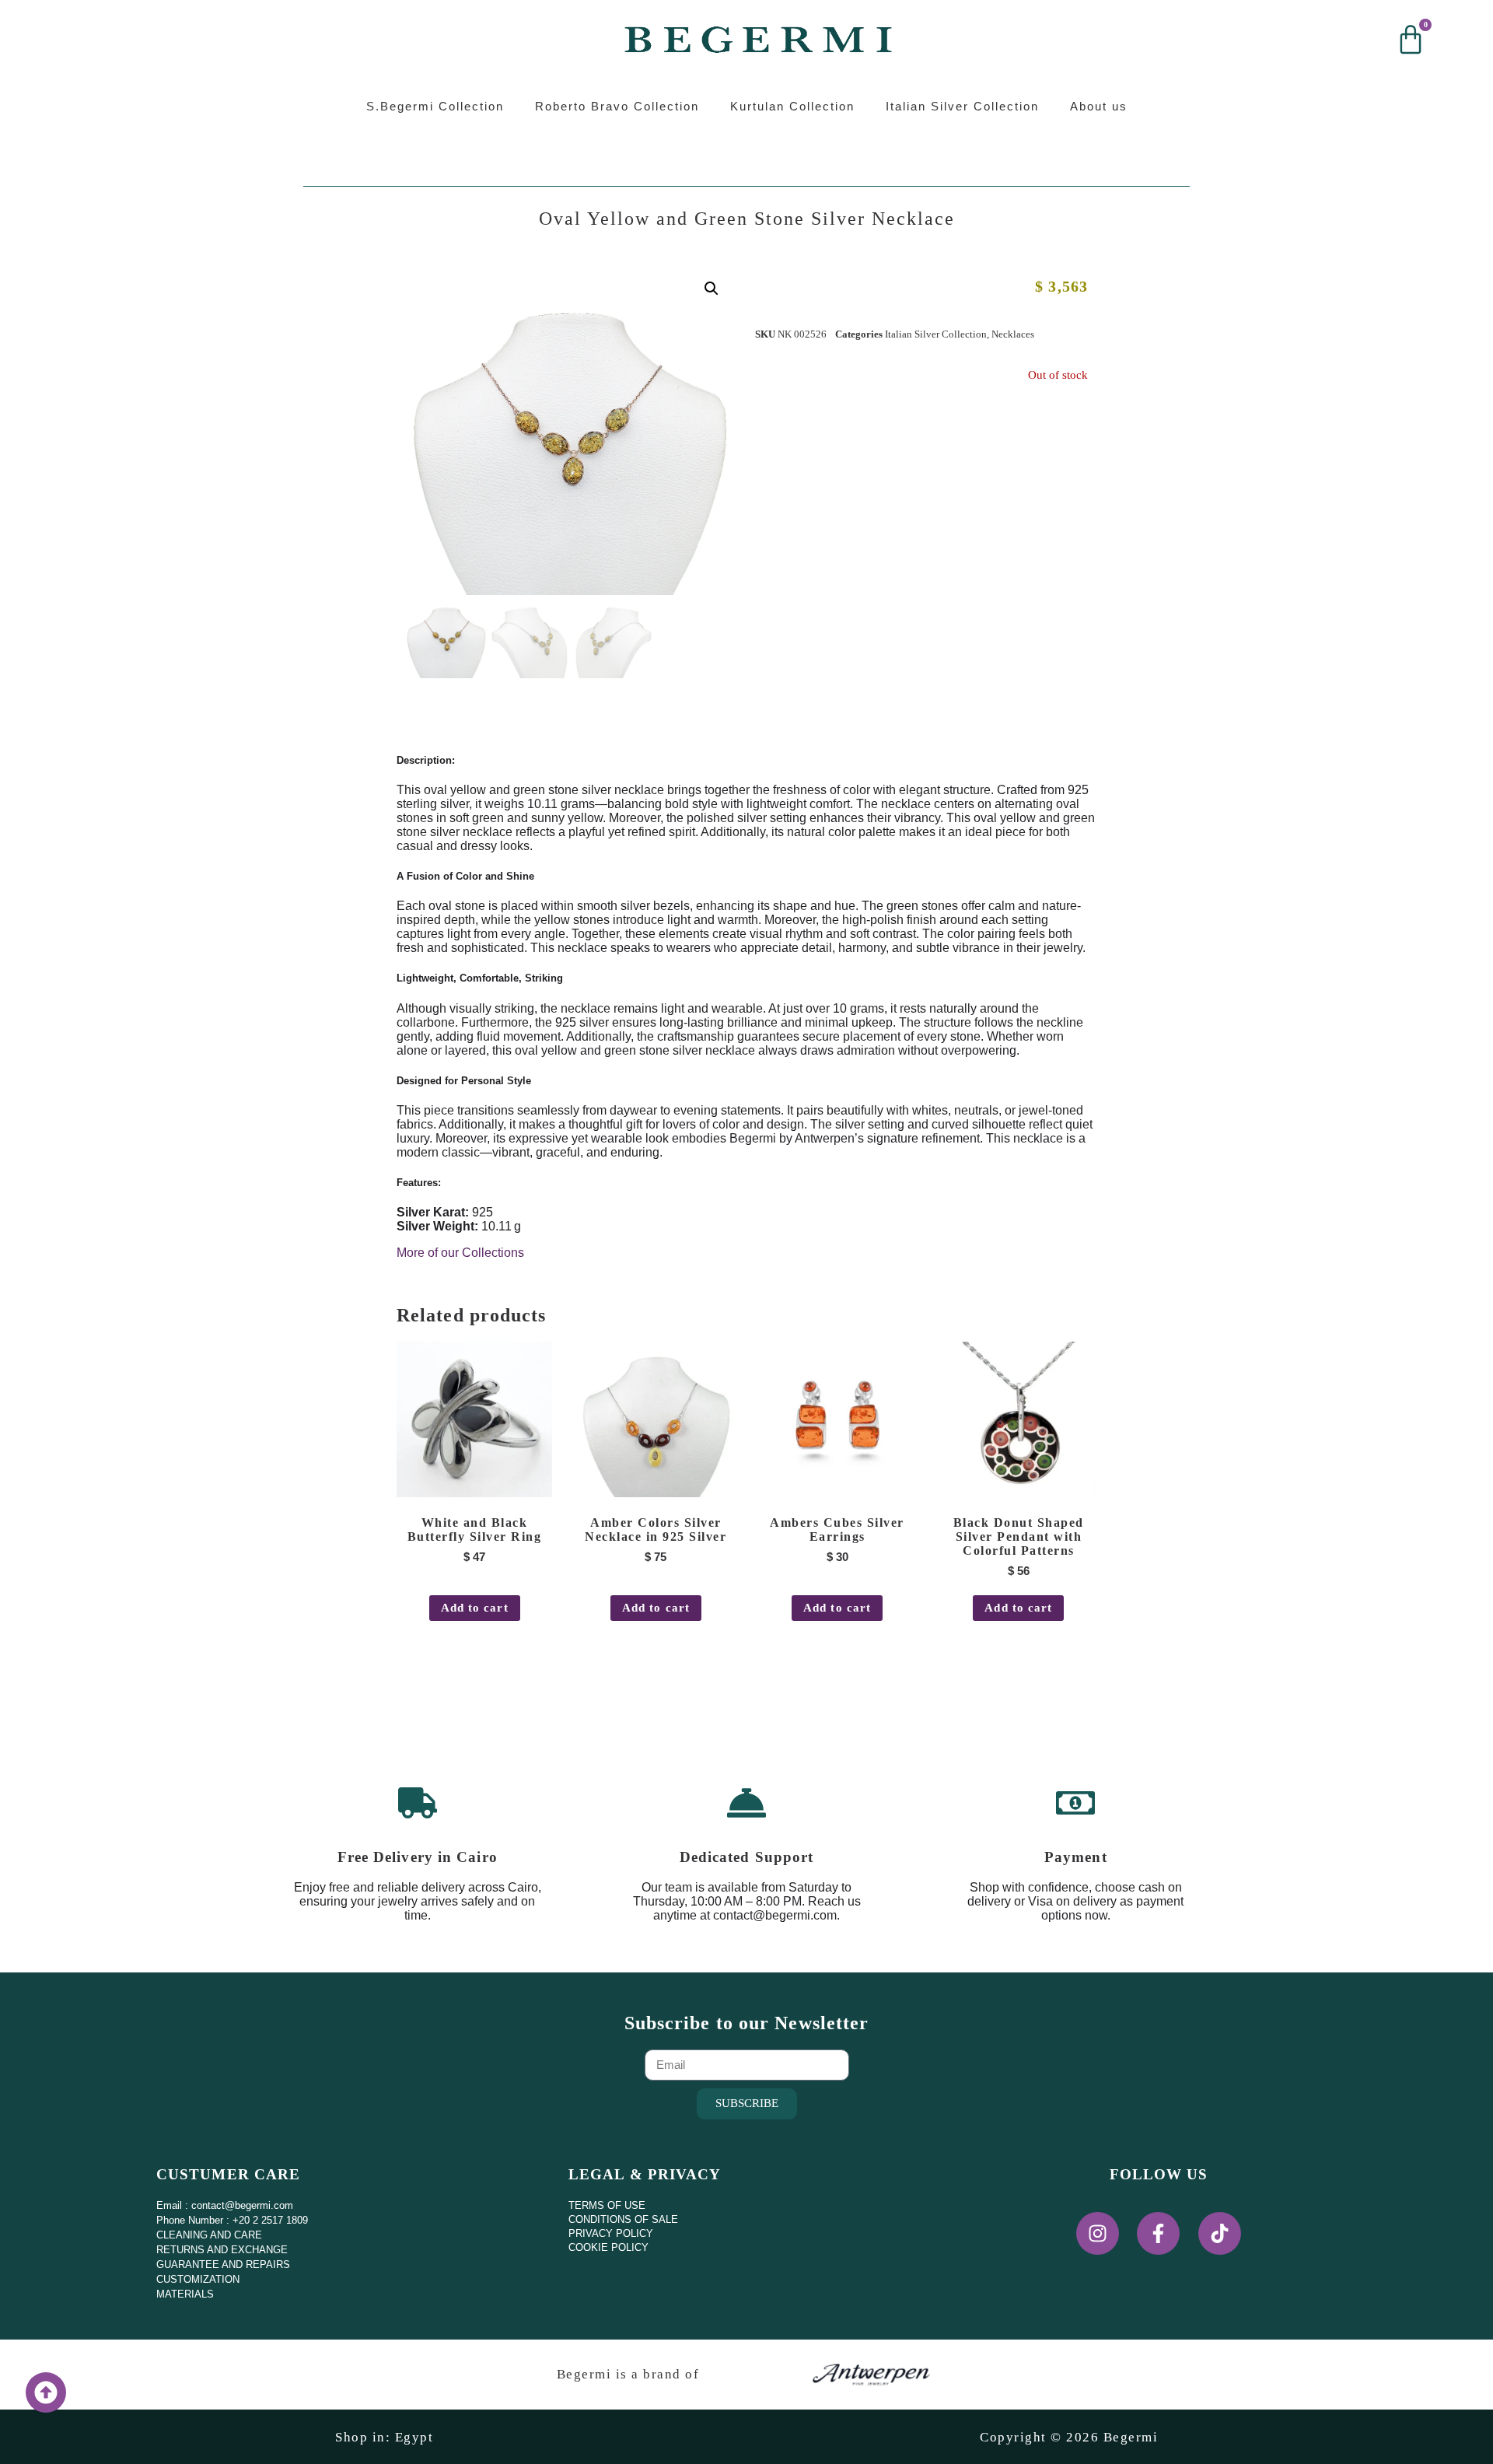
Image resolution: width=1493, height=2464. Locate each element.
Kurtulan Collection (792, 106)
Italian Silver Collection (962, 106)
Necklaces (1013, 334)
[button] (712, 289)
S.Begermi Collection (435, 106)
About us (1099, 106)
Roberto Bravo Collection (617, 106)
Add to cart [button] (475, 1608)
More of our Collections (460, 1253)
